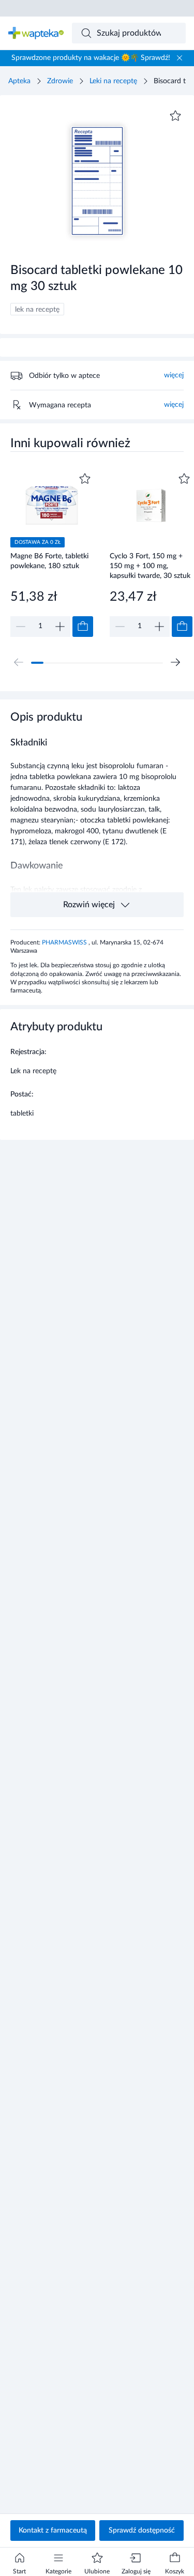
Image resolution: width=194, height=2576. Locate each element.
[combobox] (129, 33)
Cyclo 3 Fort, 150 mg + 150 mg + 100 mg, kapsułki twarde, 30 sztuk (150, 566)
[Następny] (175, 662)
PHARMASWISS (65, 942)
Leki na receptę (113, 81)
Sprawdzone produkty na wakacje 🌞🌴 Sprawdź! (91, 58)
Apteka (19, 81)
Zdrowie (60, 81)
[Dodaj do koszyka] (83, 627)
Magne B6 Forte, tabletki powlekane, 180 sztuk (49, 561)
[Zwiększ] (60, 627)
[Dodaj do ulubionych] (175, 116)
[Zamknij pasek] (180, 58)
